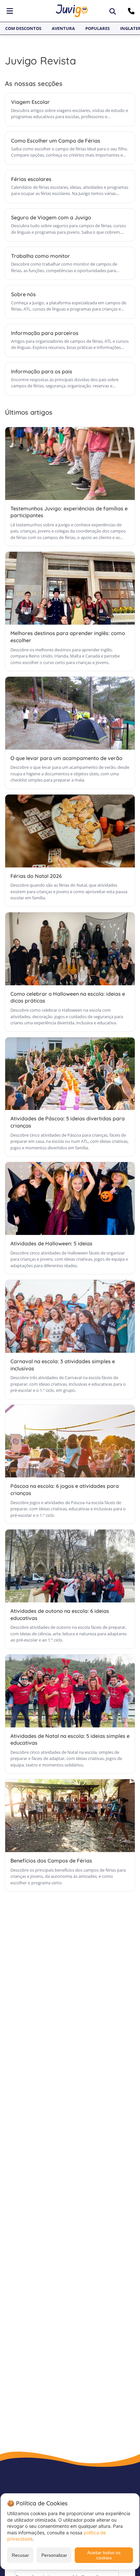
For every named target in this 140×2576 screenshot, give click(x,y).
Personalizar (54, 2555)
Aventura (63, 28)
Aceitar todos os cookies (104, 2555)
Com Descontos (23, 28)
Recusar (20, 2555)
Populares (98, 28)
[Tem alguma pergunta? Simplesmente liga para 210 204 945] (132, 11)
